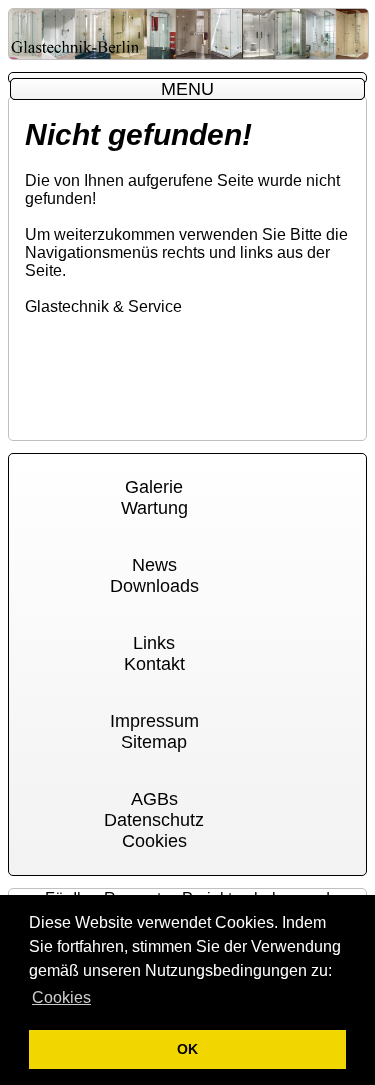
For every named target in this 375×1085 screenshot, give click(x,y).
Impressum (154, 721)
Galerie (154, 487)
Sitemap (154, 742)
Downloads (154, 586)
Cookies (154, 841)
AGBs (154, 799)
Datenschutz (154, 820)
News (154, 565)
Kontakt (154, 664)
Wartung (154, 508)
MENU (187, 89)
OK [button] (187, 1049)
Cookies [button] (61, 997)
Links (154, 643)
